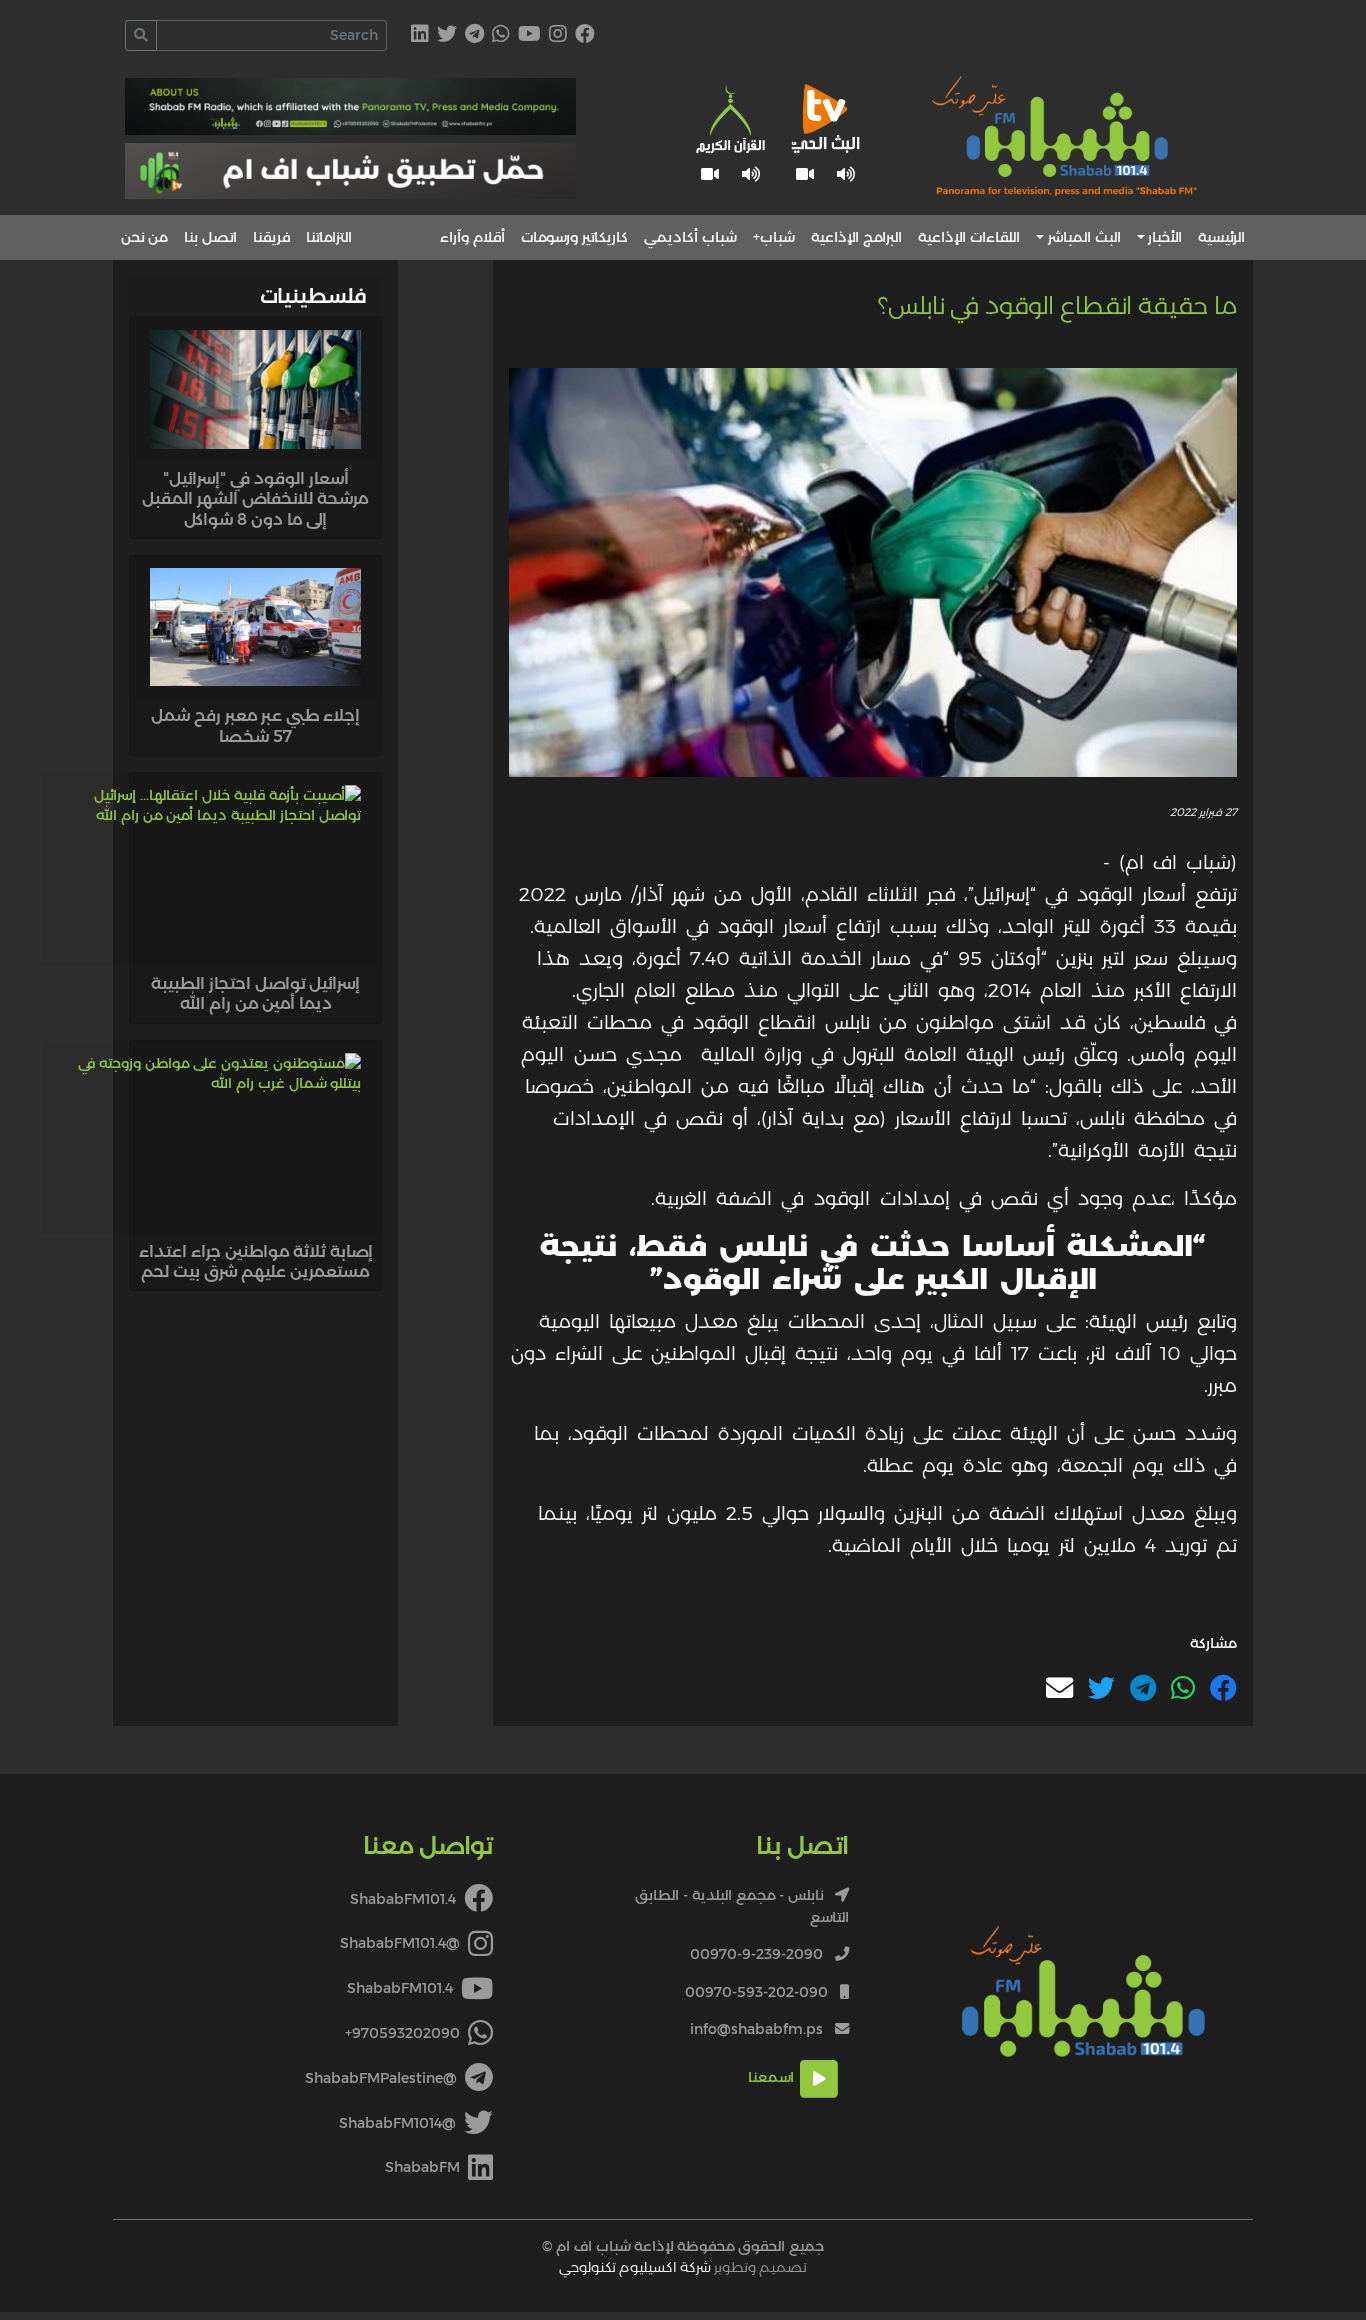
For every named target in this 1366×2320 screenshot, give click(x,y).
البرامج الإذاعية (856, 237)
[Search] (141, 35)
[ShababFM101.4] (585, 36)
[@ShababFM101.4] (558, 36)
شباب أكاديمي (690, 237)
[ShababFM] (420, 36)
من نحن (144, 237)
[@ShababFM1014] (447, 36)
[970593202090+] (501, 36)
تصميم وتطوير (683, 2267)
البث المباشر (1084, 237)
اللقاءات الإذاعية (969, 237)
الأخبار (1165, 237)
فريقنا (271, 237)
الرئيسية (1221, 237)
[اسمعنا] (846, 174)
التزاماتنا (329, 237)
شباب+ (774, 237)
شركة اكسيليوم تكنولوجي (635, 2267)
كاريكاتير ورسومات (574, 237)
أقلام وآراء (472, 237)
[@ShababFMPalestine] (474, 36)
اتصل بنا (210, 237)
